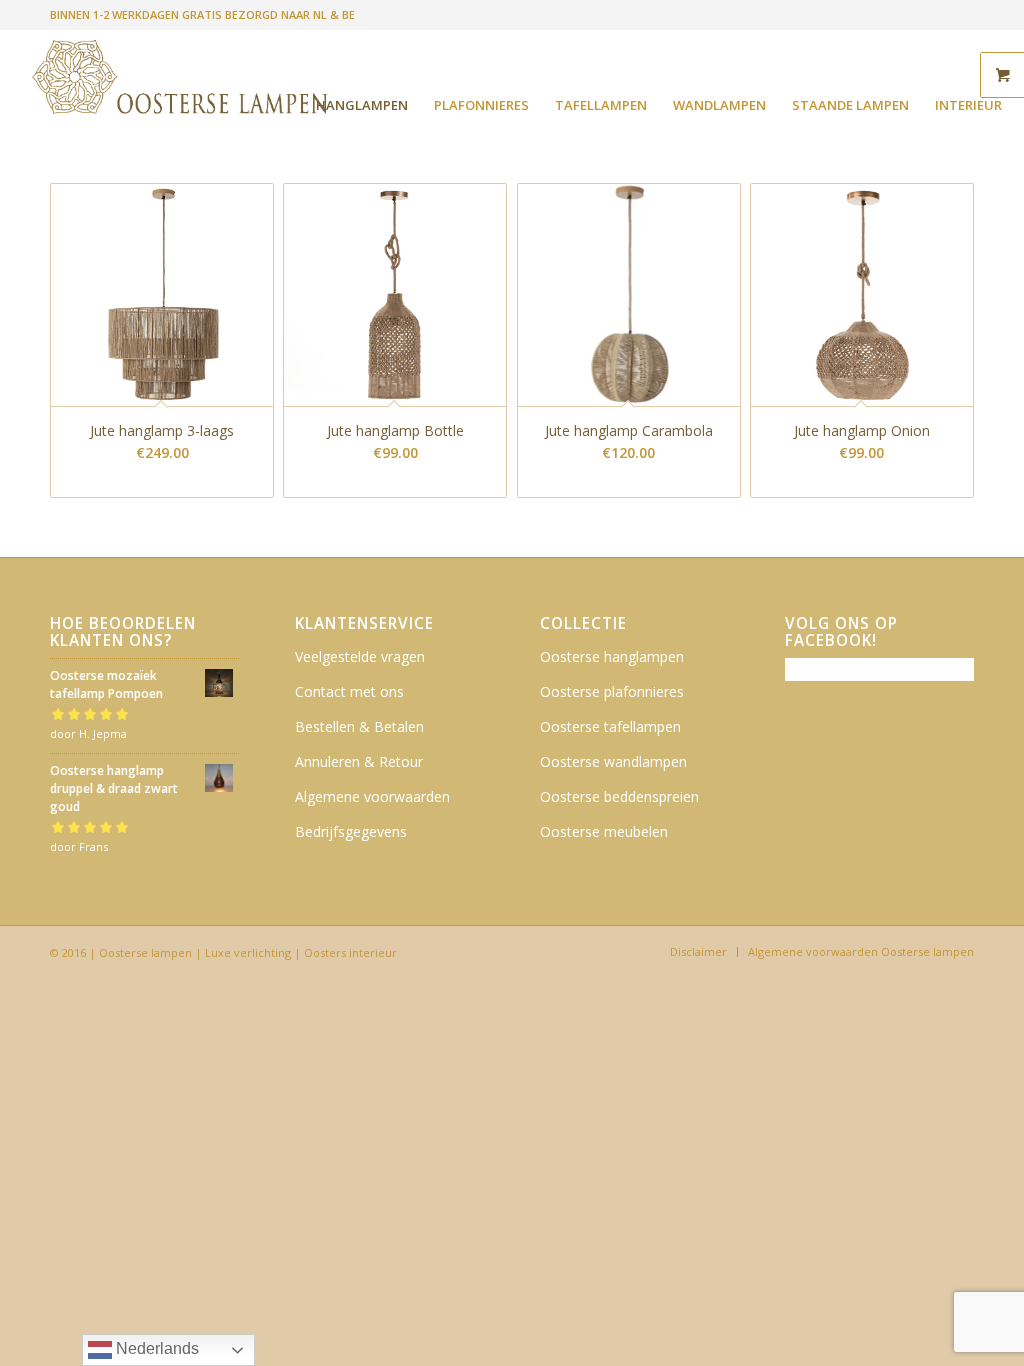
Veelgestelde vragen (360, 656)
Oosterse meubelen (604, 831)
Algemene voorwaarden (372, 796)
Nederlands (155, 1348)
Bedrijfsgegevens (351, 831)
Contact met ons (349, 691)
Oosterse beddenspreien (619, 796)
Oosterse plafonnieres (612, 691)
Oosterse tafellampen (610, 726)
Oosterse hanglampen (612, 656)
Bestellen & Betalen (359, 726)
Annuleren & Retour (359, 761)
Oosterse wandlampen (613, 761)
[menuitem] (362, 105)
